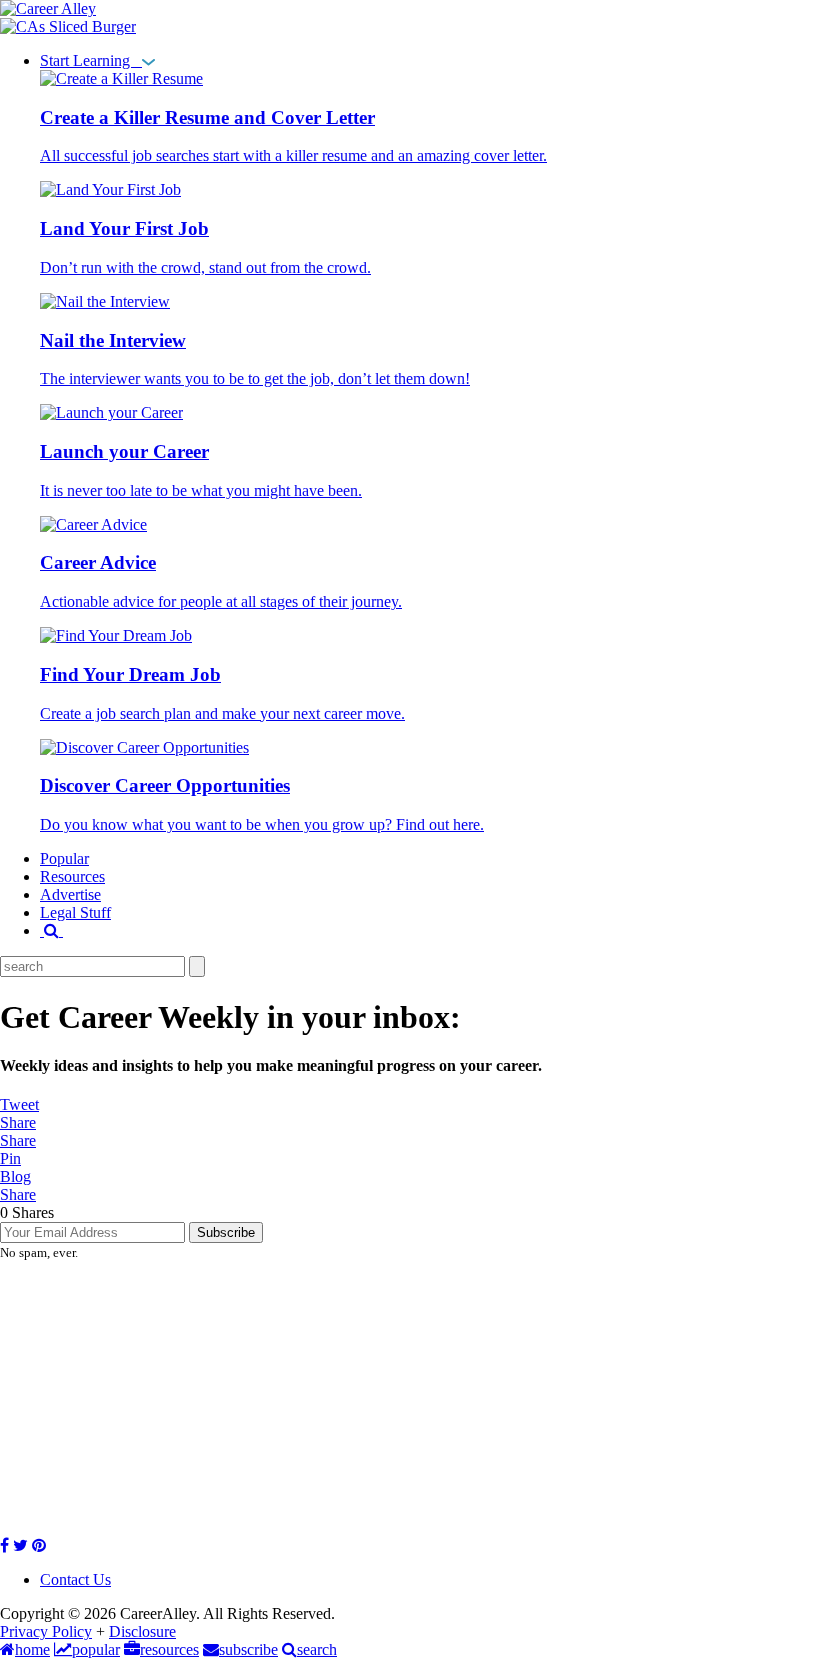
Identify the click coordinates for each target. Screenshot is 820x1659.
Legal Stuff (75, 912)
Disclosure (142, 1631)
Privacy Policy (46, 1631)
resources (169, 1649)
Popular (64, 858)
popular (96, 1649)
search (317, 1649)
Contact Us (75, 1579)
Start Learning (91, 60)
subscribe (248, 1649)
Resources (72, 876)
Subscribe (226, 1232)
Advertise (70, 894)
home (32, 1649)
